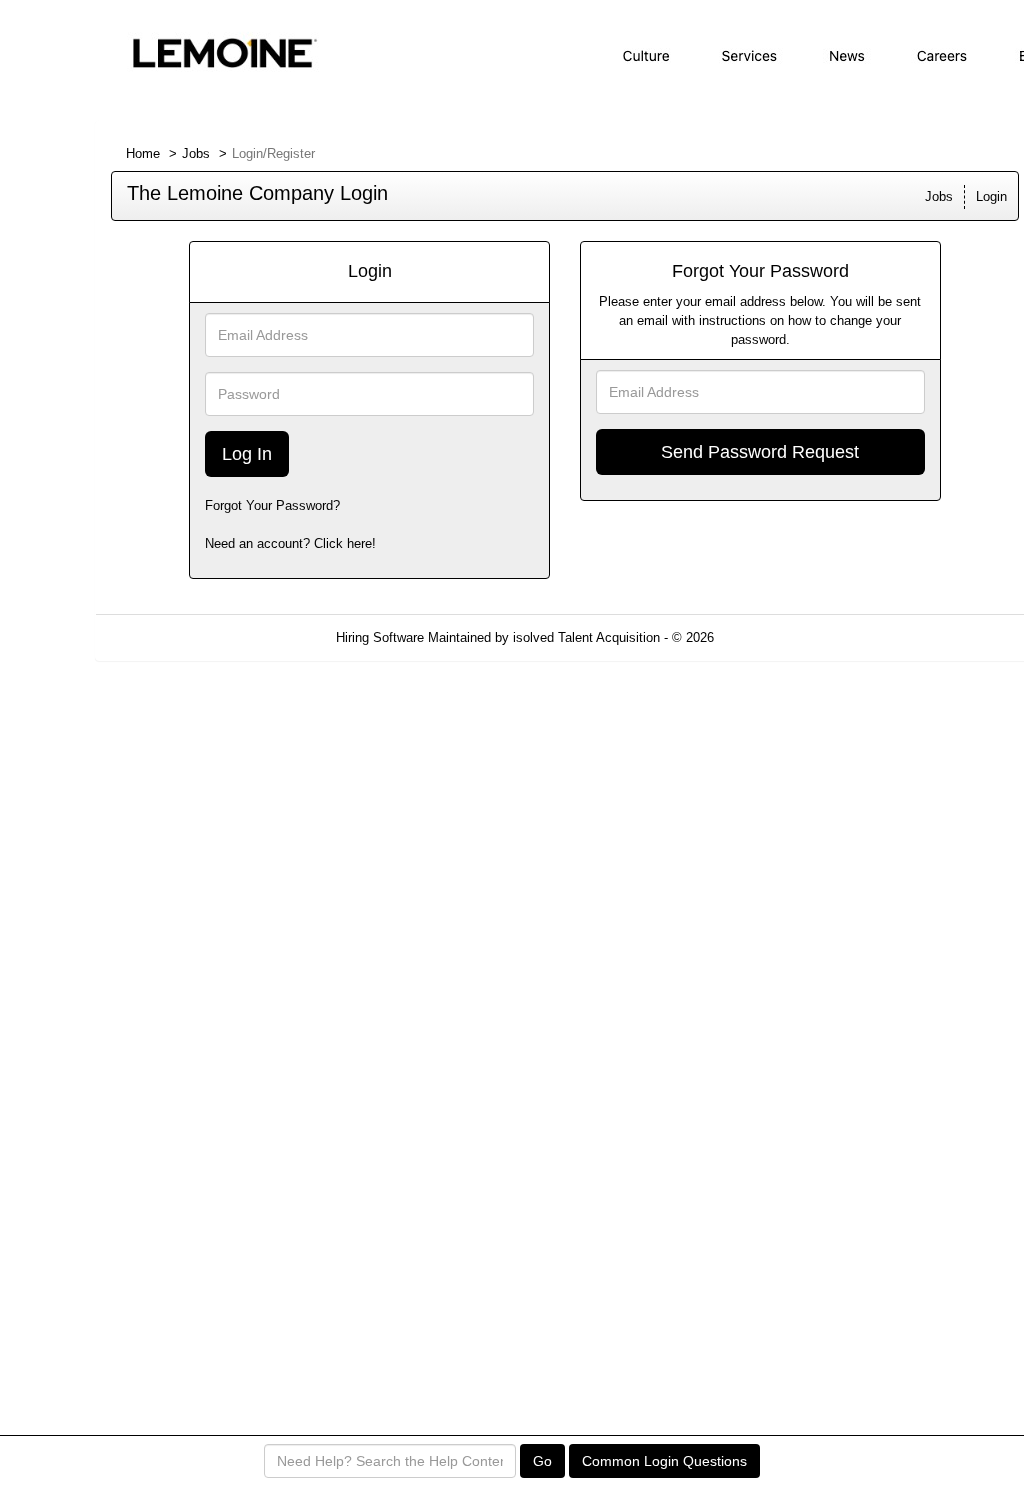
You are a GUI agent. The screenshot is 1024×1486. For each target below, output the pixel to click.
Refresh (772, 637)
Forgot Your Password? (272, 505)
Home (143, 153)
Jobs (196, 153)
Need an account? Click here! (290, 543)
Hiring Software (380, 637)
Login (991, 196)
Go (542, 1461)
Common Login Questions (664, 1461)
